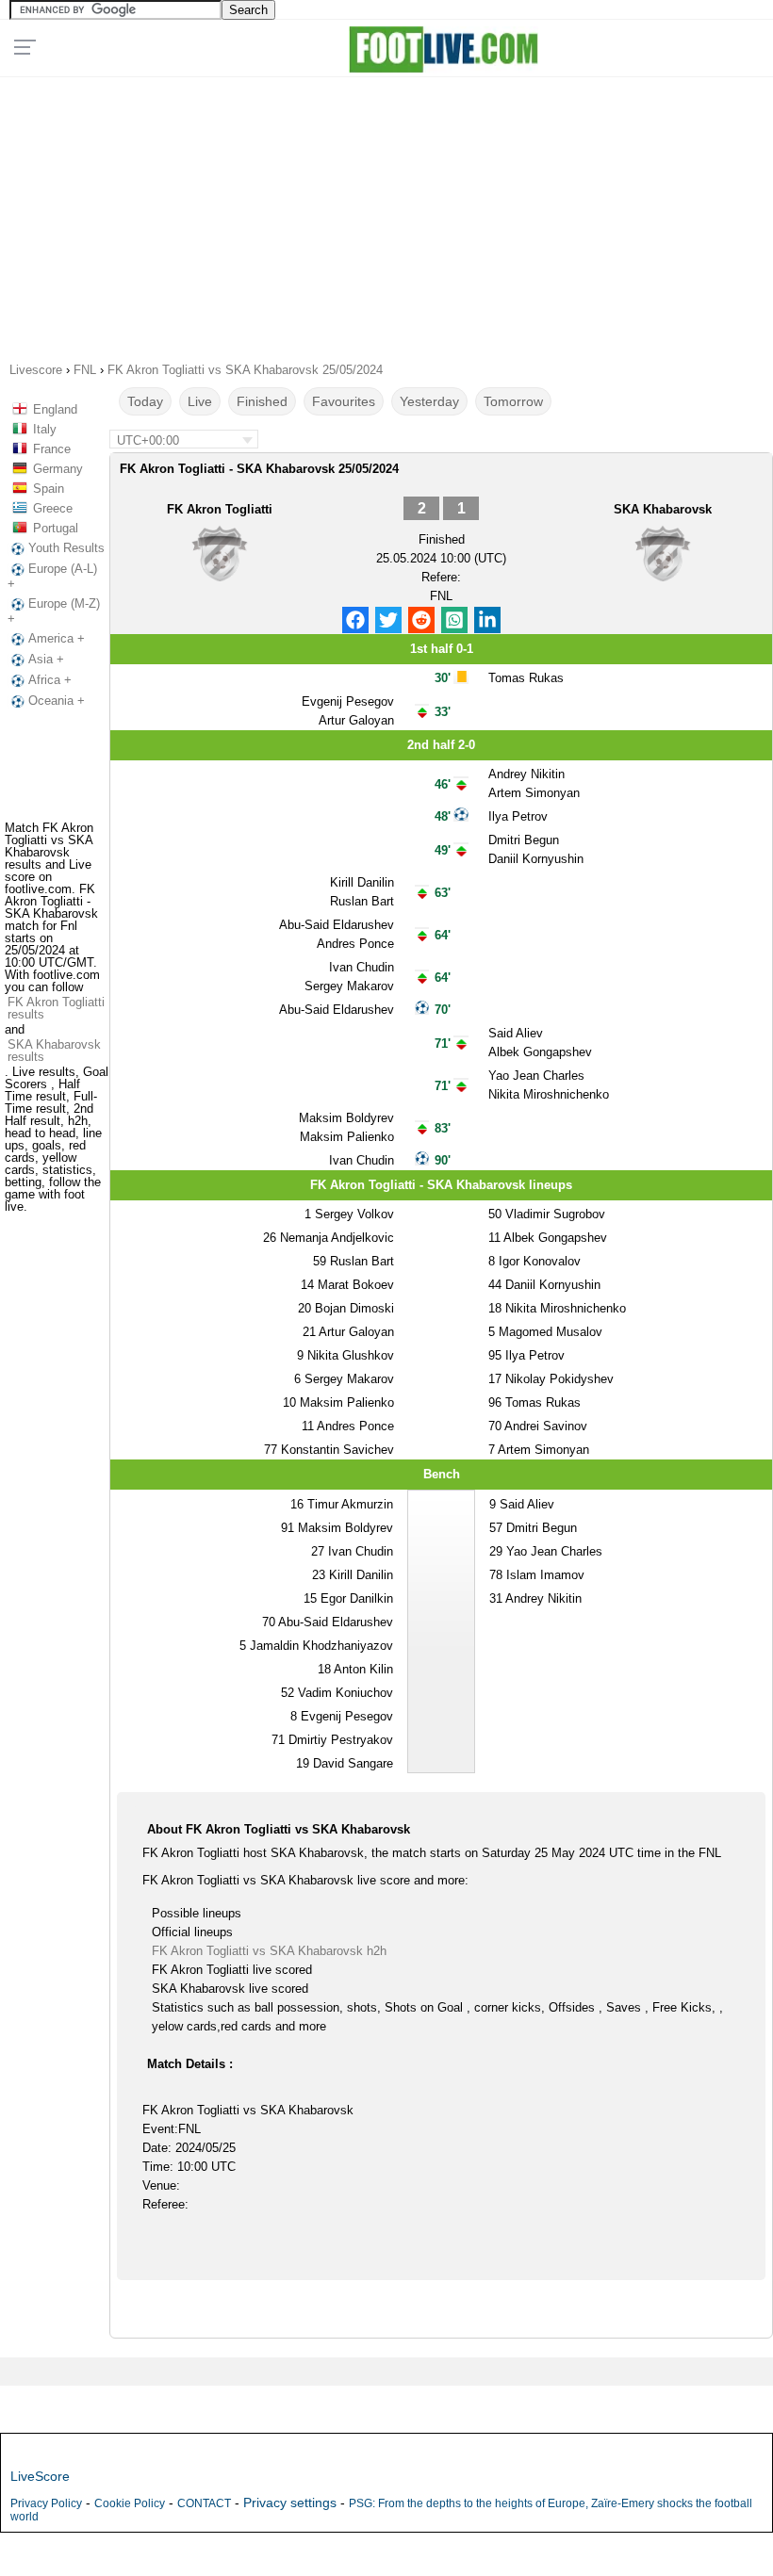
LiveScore (40, 2476)
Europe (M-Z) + (54, 611)
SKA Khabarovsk (663, 509)
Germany (58, 469)
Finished (262, 401)
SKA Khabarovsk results (54, 1051)
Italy (45, 429)
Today (145, 401)
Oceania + (57, 701)
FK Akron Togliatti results (56, 1008)
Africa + (50, 680)
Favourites (344, 401)
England (55, 409)
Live (200, 401)
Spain (49, 489)
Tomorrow (513, 401)
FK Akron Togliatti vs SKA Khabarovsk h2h (269, 1951)
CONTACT (204, 2503)
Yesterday (429, 401)
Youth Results (66, 548)
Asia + (46, 659)
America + (57, 638)
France (52, 449)
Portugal (56, 528)
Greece (53, 508)
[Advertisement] (386, 213)
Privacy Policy (46, 2503)
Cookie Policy (130, 2503)
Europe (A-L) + (52, 576)
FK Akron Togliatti (220, 509)
